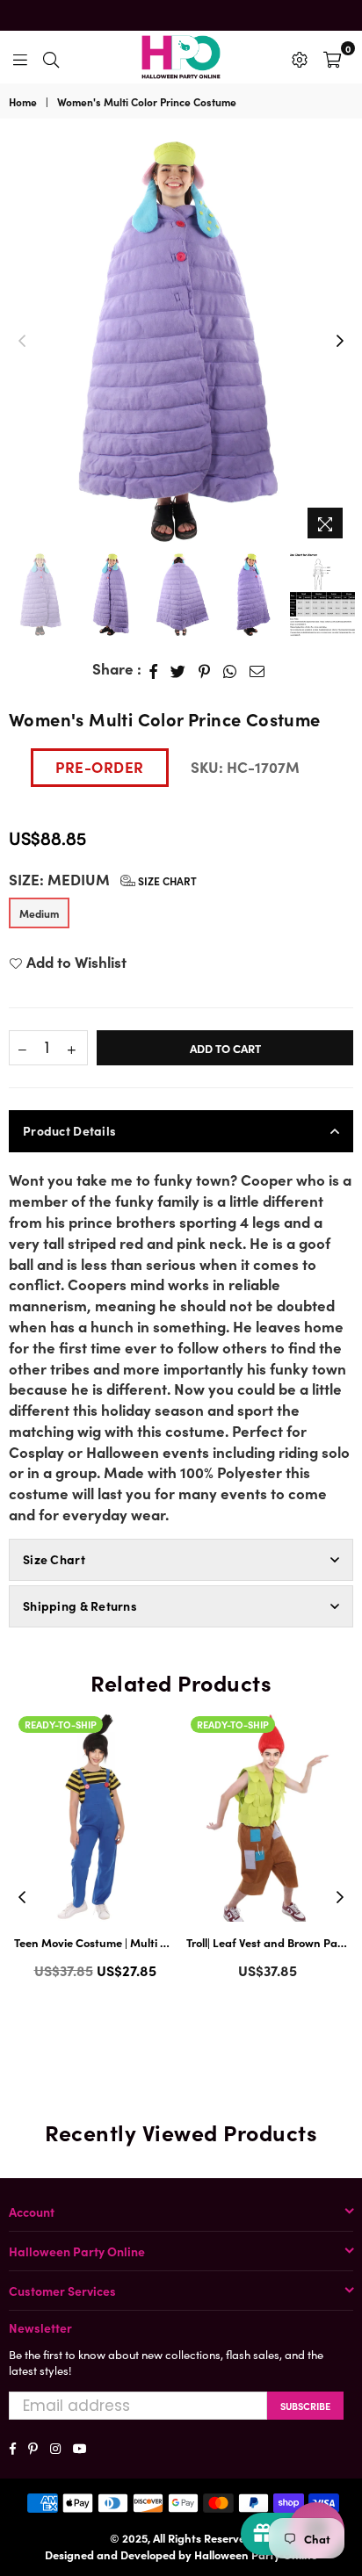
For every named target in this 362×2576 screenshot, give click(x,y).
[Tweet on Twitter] (178, 669)
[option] (181, 342)
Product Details (69, 1130)
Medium (39, 913)
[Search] (51, 57)
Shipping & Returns (80, 1605)
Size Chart (166, 880)
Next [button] (340, 342)
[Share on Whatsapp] (230, 669)
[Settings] (300, 57)
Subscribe (305, 2406)
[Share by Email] (257, 669)
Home (23, 102)
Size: (103, 880)
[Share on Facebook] (154, 669)
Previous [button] (22, 342)
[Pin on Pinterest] (205, 669)
